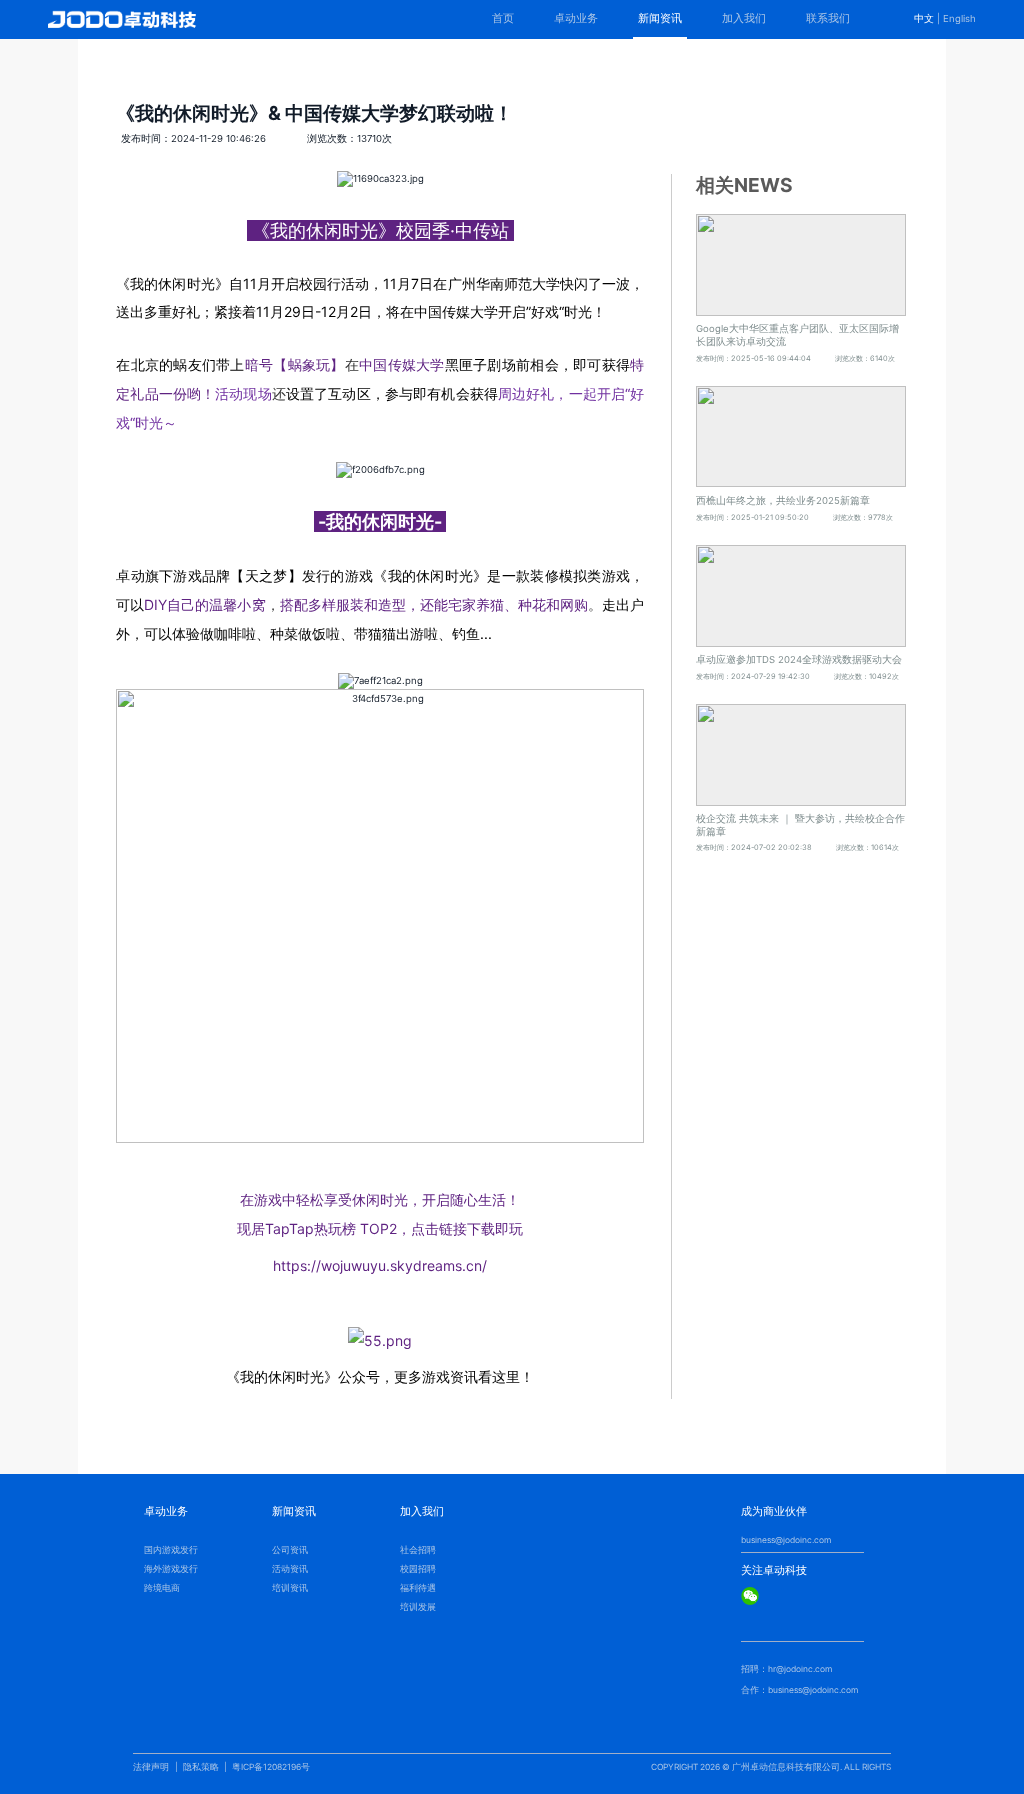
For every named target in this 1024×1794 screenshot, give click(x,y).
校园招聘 (418, 1569)
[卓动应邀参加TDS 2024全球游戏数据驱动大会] (801, 596)
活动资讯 (290, 1569)
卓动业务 (576, 18)
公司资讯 (290, 1550)
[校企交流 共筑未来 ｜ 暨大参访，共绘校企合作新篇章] (801, 755)
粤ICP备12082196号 (271, 1767)
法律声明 (151, 1767)
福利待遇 (418, 1588)
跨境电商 (162, 1588)
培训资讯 (290, 1588)
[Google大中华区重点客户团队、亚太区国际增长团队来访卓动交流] (801, 265)
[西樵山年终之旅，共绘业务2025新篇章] (801, 437)
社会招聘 (418, 1550)
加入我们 (744, 18)
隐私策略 (201, 1767)
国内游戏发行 (171, 1550)
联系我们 (828, 18)
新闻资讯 (660, 18)
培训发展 (418, 1607)
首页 (503, 18)
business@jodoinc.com (786, 1540)
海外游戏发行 (171, 1569)
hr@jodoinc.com (800, 1669)
